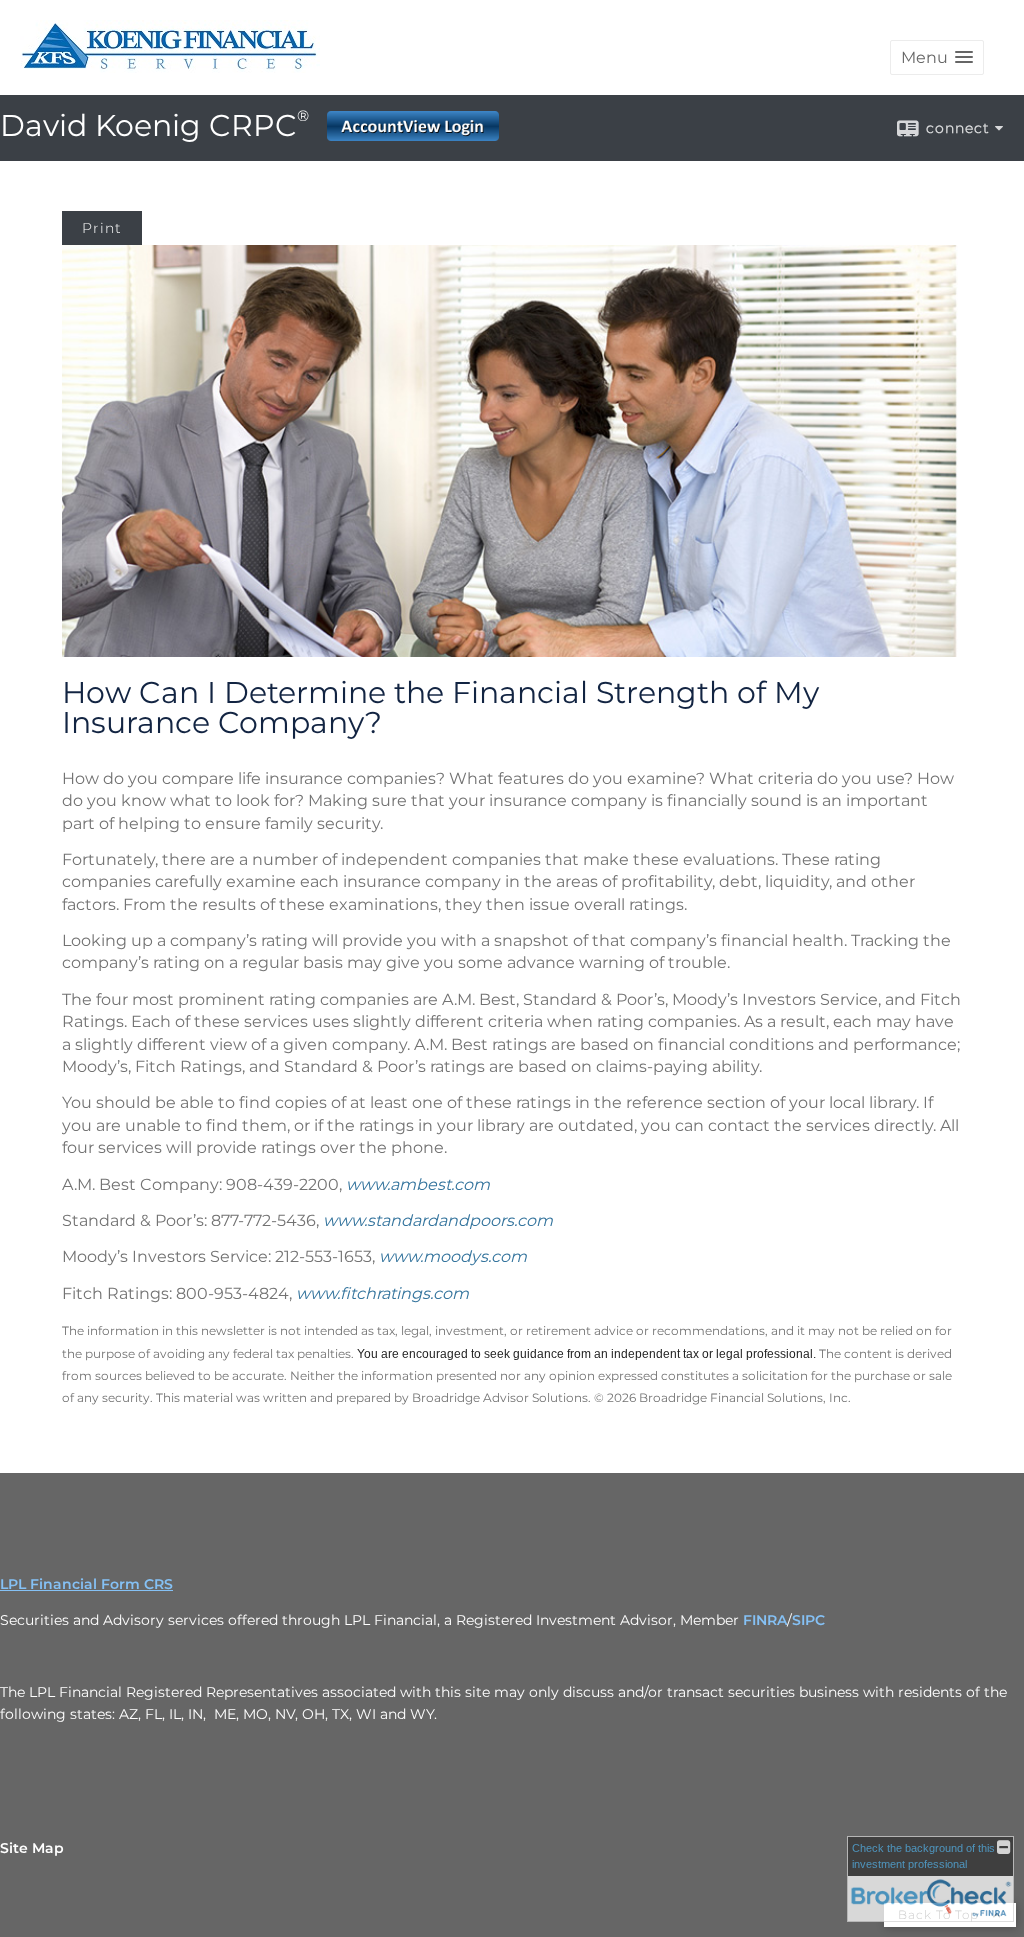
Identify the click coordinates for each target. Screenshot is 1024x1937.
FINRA (765, 1620)
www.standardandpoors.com (438, 1220)
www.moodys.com (453, 1256)
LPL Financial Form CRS (86, 1584)
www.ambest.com (418, 1184)
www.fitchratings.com (382, 1293)
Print (102, 228)
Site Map (32, 1848)
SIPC (808, 1620)
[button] (937, 57)
